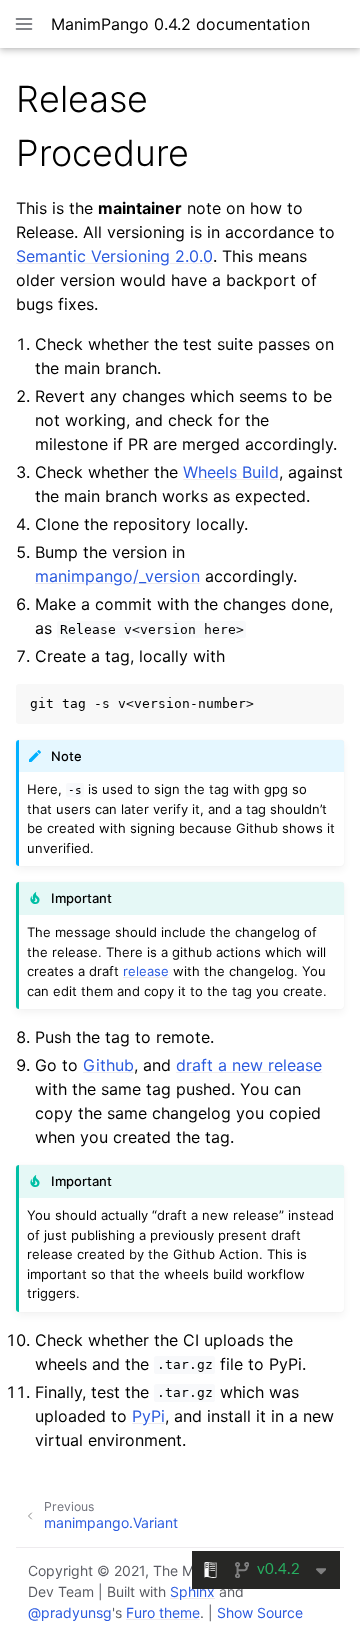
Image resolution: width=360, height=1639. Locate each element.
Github (108, 1065)
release (146, 971)
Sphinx (192, 1591)
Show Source (260, 1612)
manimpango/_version (117, 576)
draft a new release (249, 1065)
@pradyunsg (70, 1612)
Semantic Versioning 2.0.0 (114, 256)
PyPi (148, 1416)
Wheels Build (231, 472)
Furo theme (163, 1612)
